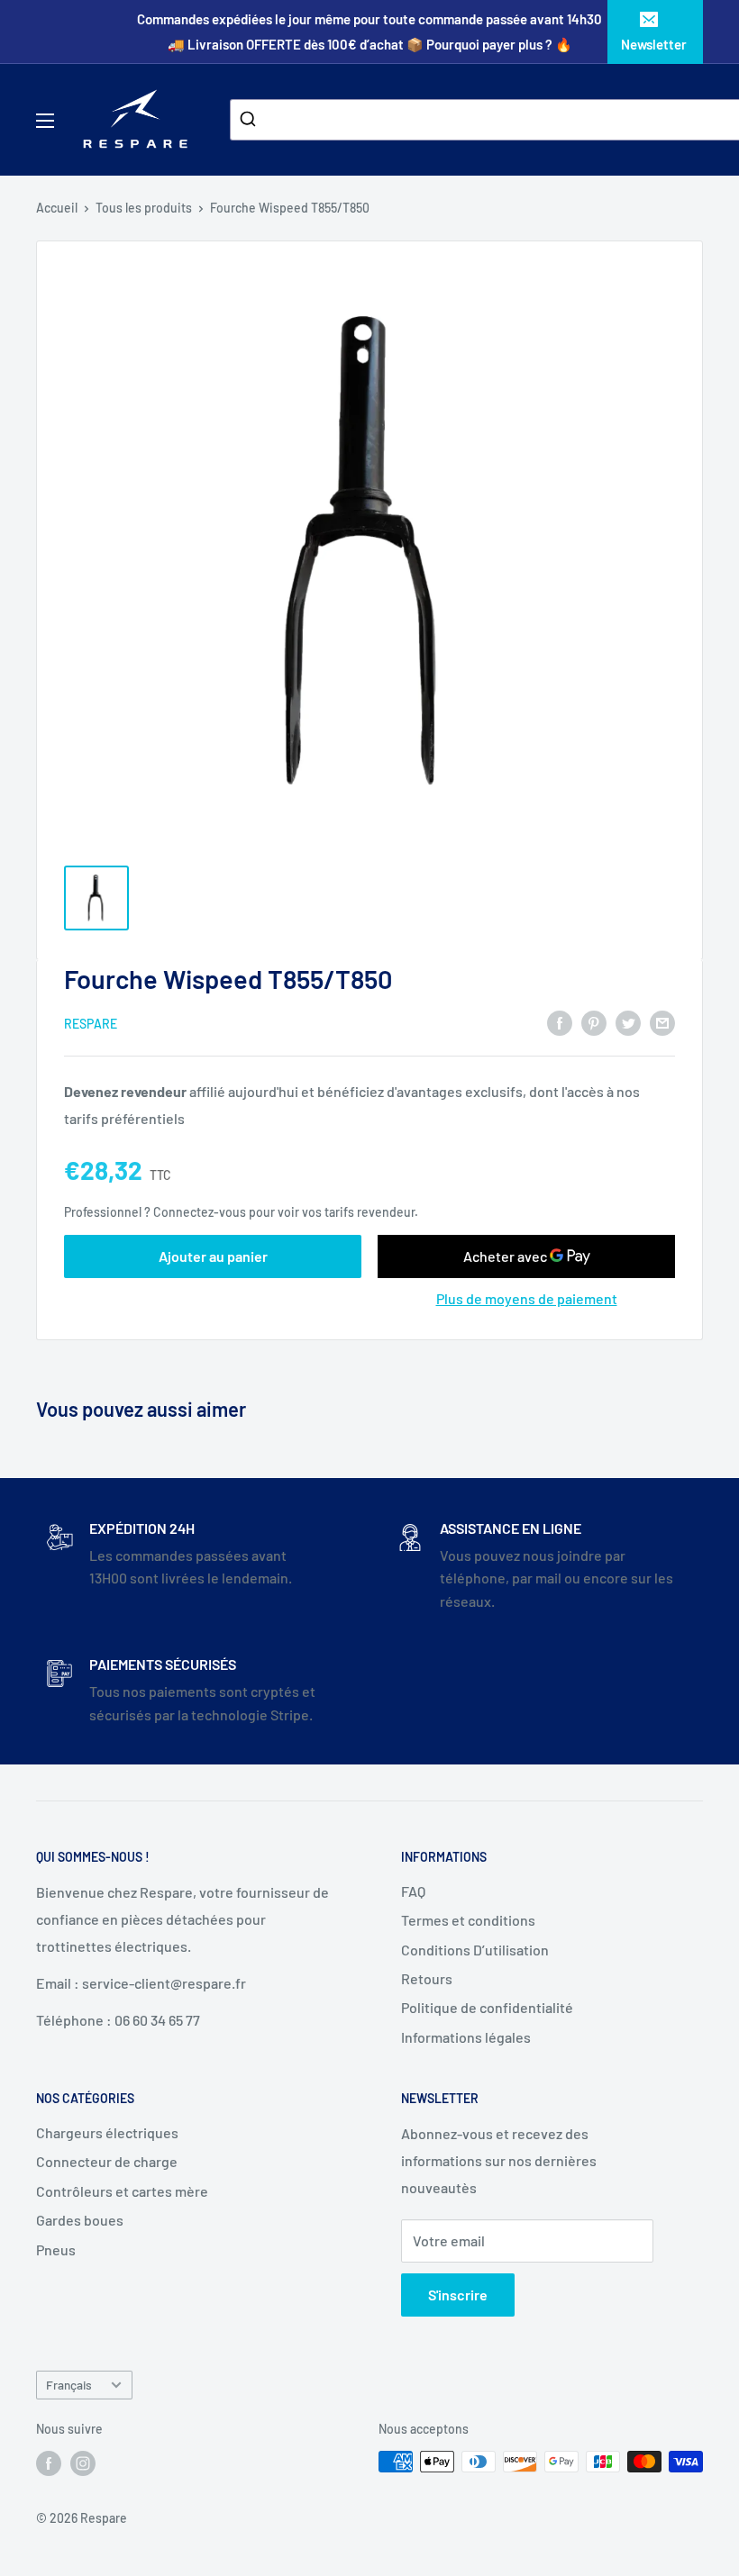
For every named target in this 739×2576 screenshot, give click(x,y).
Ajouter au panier (213, 1256)
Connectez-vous (200, 1212)
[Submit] (250, 120)
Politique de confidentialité (487, 2007)
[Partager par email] (662, 1022)
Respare (91, 1024)
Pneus (56, 2249)
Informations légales (466, 2037)
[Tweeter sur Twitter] (628, 1022)
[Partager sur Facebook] (560, 1022)
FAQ (413, 1891)
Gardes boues (80, 2220)
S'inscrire (458, 2295)
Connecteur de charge (107, 2161)
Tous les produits (144, 208)
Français (69, 2385)
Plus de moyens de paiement (527, 1298)
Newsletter (654, 44)
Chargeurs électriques (107, 2132)
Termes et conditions (468, 1920)
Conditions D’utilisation (475, 1950)
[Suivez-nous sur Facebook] (49, 2463)
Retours (427, 1978)
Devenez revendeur (127, 1091)
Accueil (57, 208)
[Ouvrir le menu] (45, 121)
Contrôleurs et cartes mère (122, 2191)
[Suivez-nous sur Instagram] (83, 2463)
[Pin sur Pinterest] (594, 1022)
